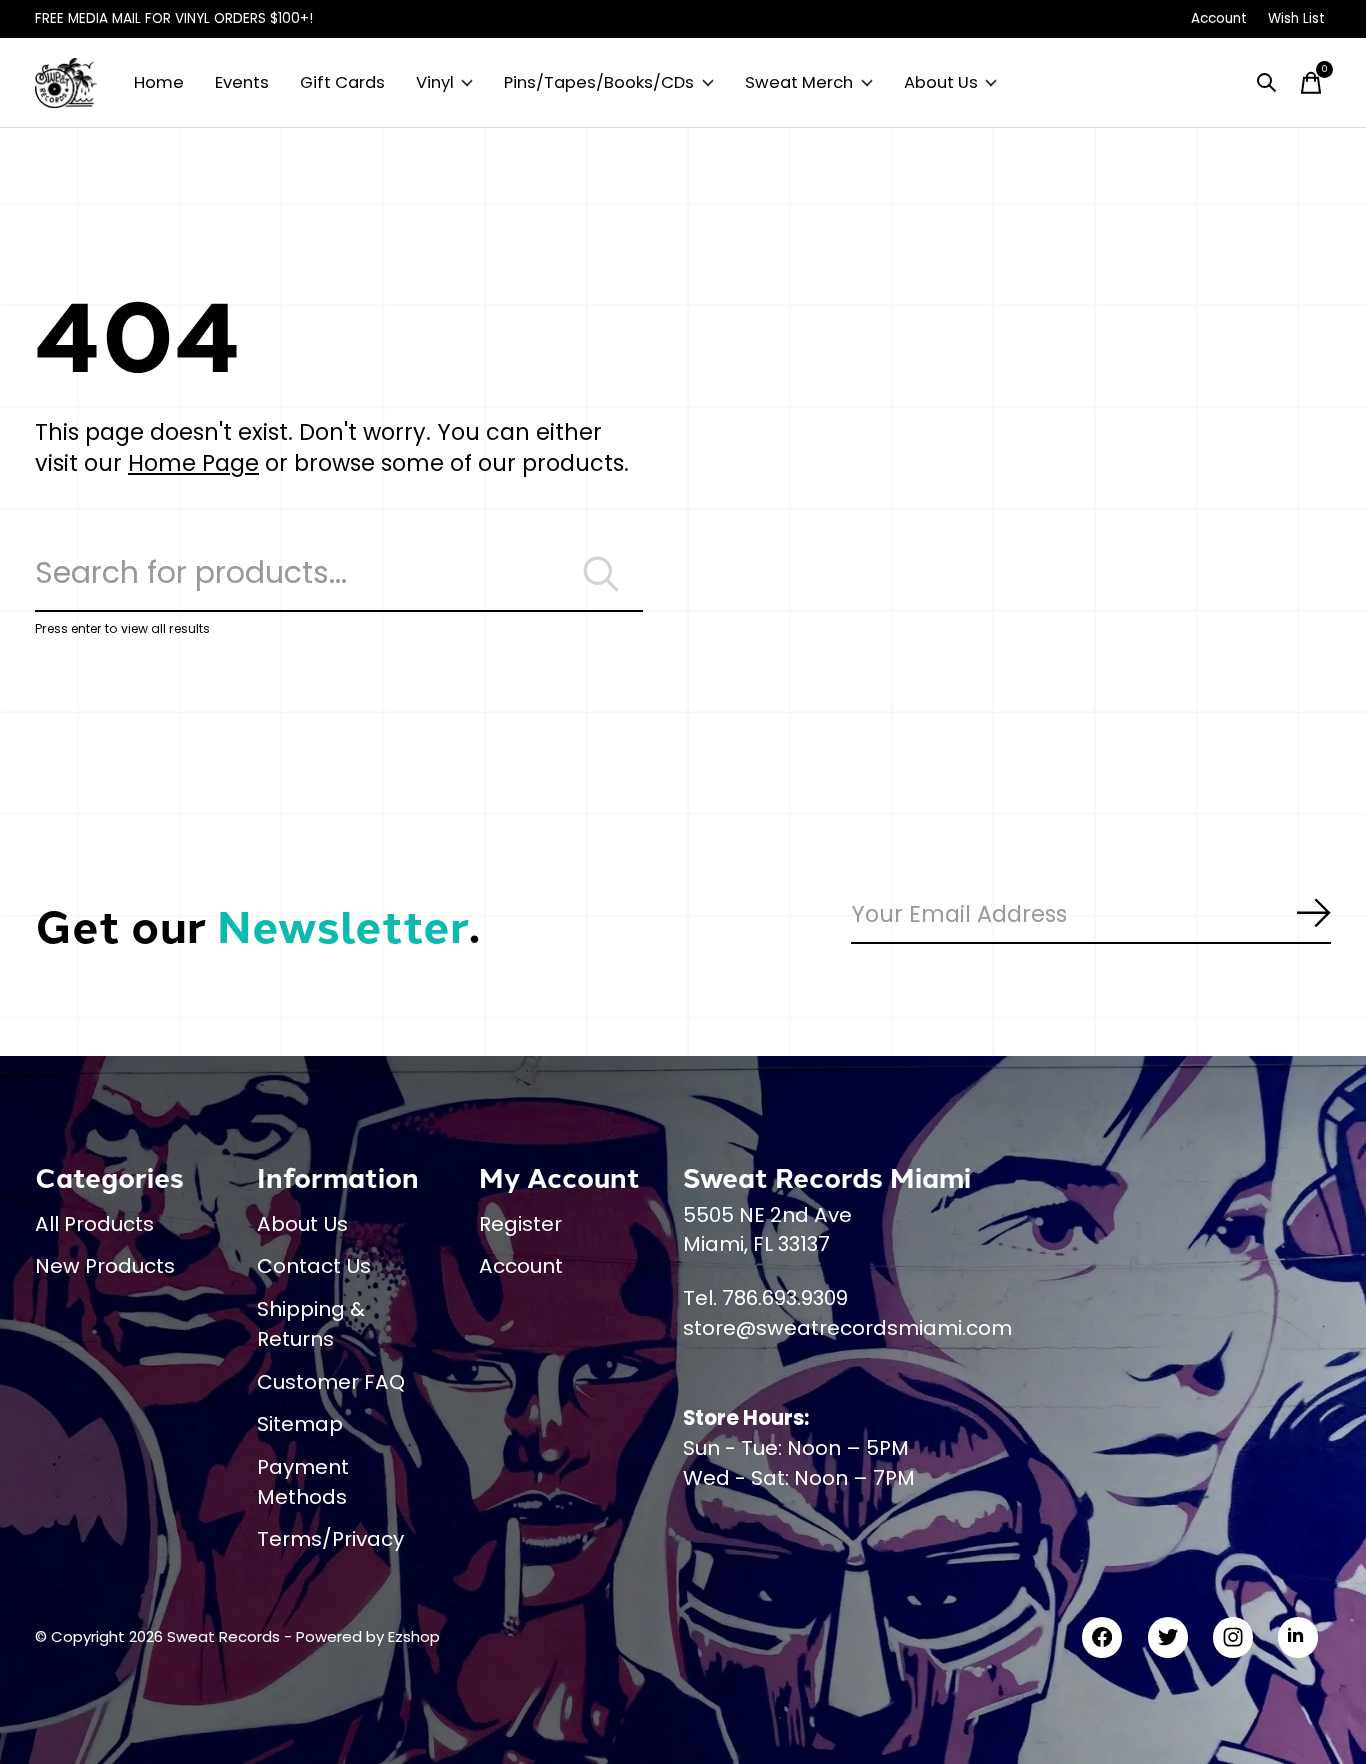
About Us (941, 82)
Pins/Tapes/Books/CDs (599, 82)
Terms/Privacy (330, 1539)
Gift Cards (342, 82)
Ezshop (414, 1636)
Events (242, 82)
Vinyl (435, 82)
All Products (94, 1224)
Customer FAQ (331, 1382)
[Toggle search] (1267, 83)
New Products (105, 1266)
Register (520, 1224)
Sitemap (300, 1424)
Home (159, 82)
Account (521, 1266)
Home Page (193, 463)
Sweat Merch (799, 82)
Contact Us (314, 1266)
